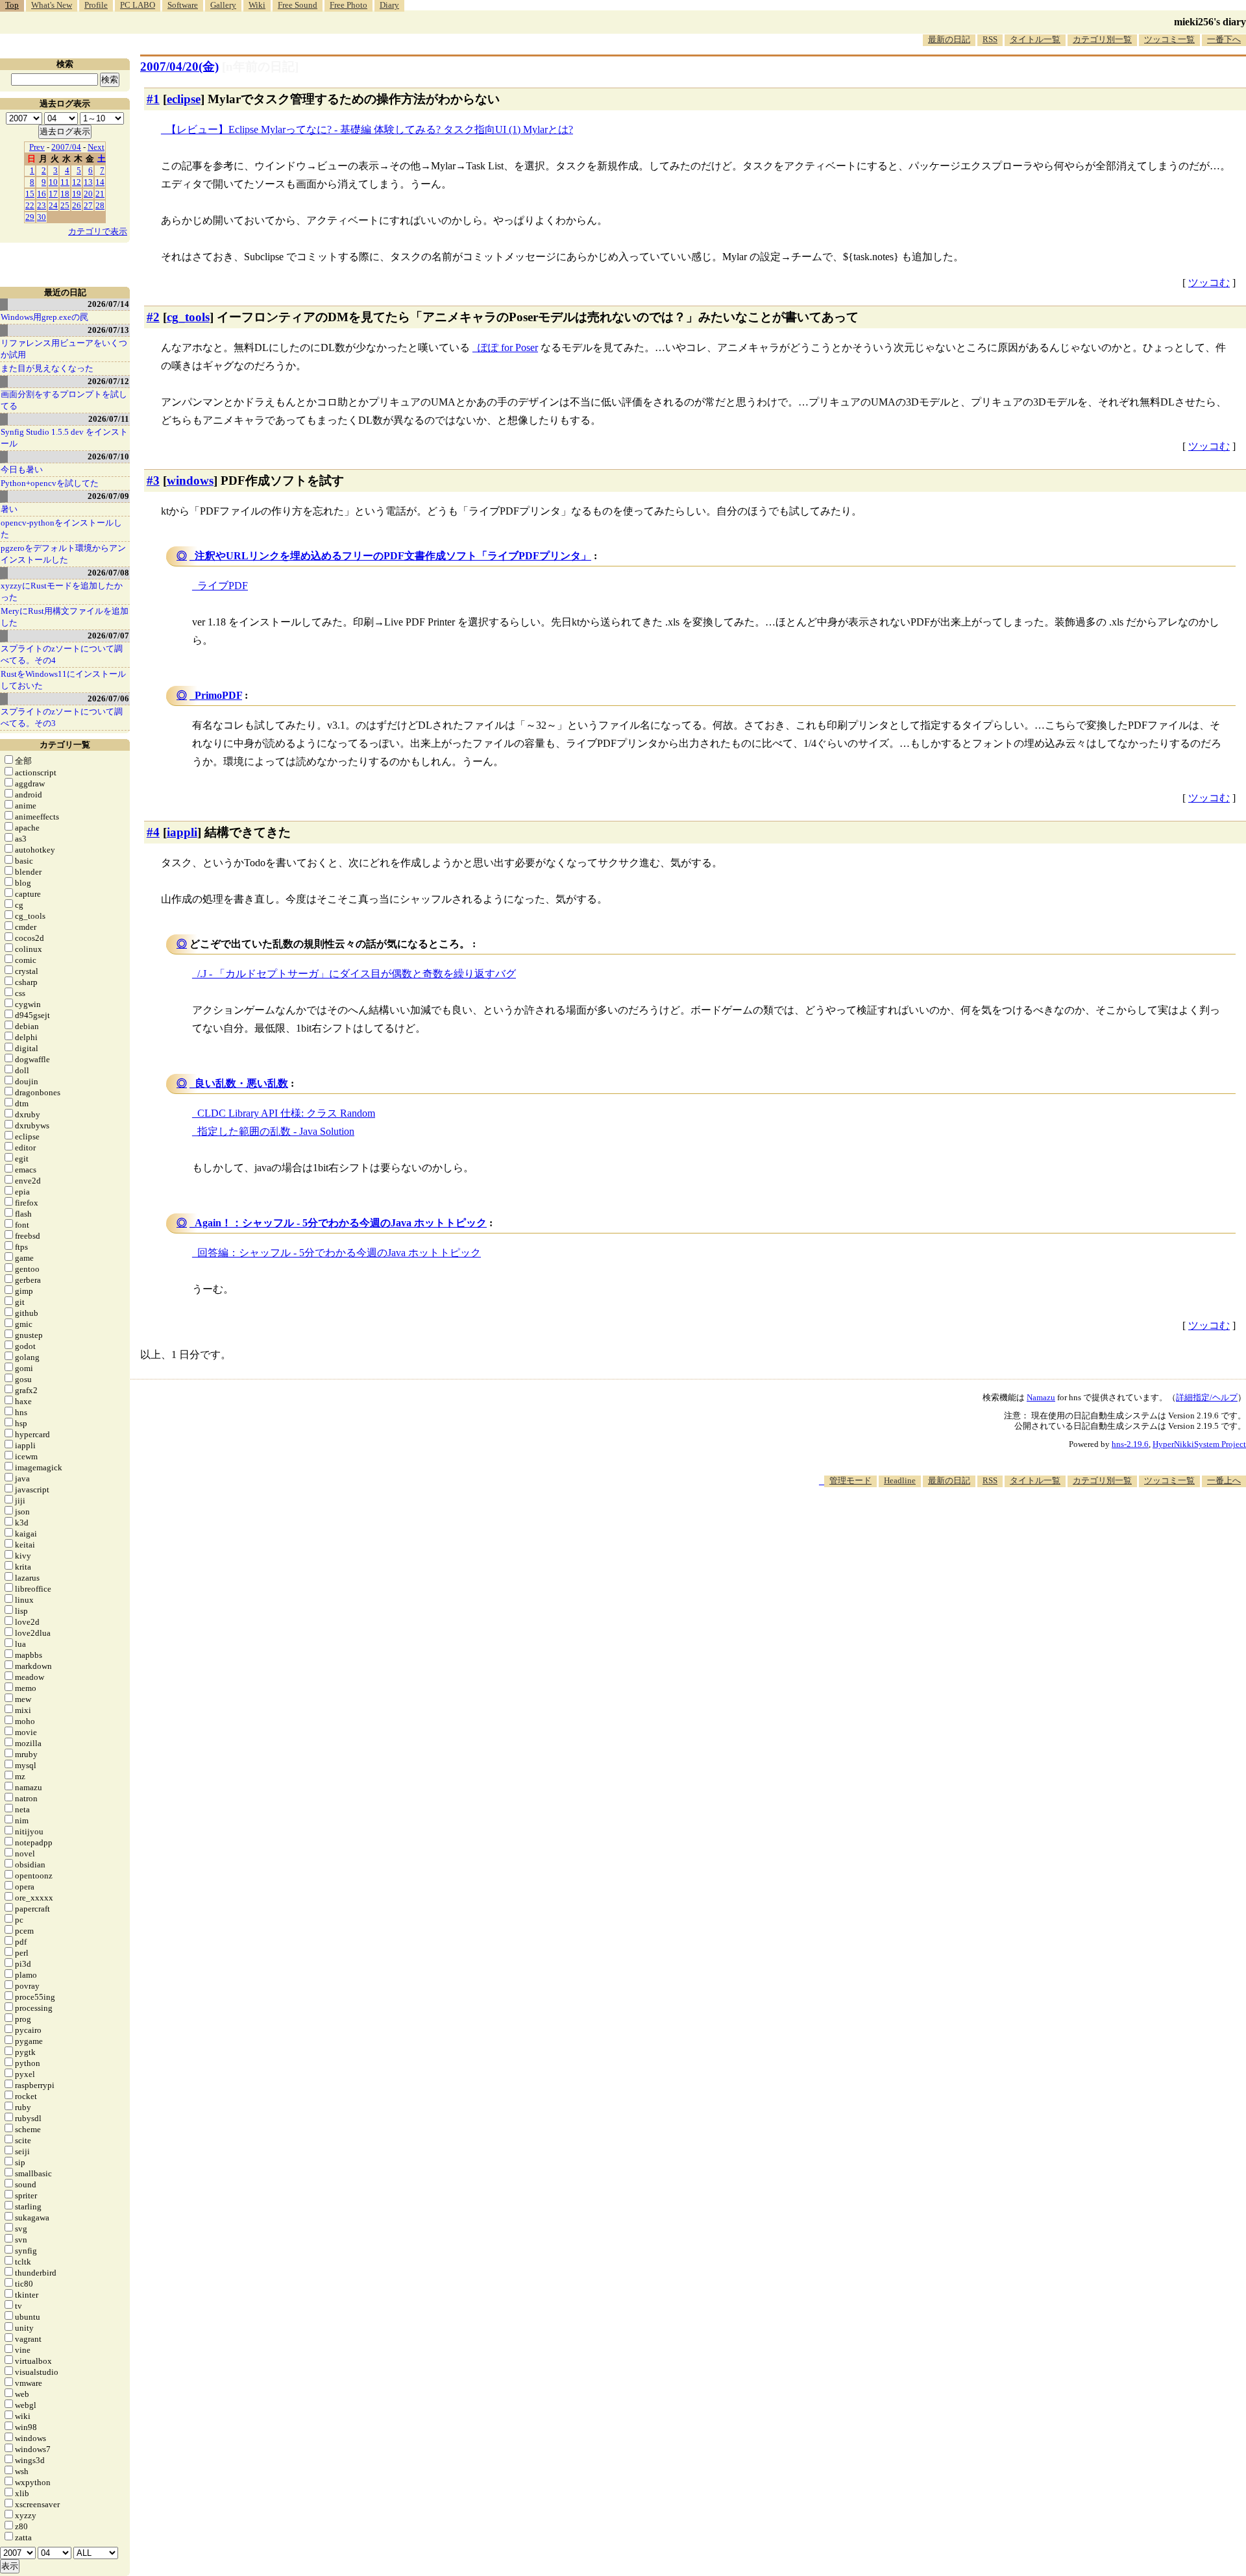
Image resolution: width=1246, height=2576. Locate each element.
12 (77, 182)
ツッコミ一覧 (1169, 39)
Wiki (257, 5)
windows (190, 480)
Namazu (1041, 1397)
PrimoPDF (218, 695)
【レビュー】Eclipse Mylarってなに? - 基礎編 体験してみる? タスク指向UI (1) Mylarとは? (370, 129)
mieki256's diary (1210, 22)
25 (65, 205)
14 (100, 182)
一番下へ (1224, 39)
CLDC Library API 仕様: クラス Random (286, 1113)
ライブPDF (223, 586)
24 (53, 205)
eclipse (184, 99)
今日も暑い (22, 469)
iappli (182, 832)
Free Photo (348, 5)
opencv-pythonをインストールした (61, 529)
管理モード (850, 1480)
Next (96, 147)
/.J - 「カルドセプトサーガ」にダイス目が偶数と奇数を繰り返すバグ (357, 974)
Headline (900, 1480)
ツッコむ (1209, 283)
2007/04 (66, 147)
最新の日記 (949, 39)
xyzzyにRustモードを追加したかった (62, 591)
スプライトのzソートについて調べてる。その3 (62, 717)
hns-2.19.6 (1130, 1444)
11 (65, 182)
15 (30, 194)
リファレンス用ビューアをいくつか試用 (64, 349)
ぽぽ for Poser (508, 347)
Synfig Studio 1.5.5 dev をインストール (64, 438)
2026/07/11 (109, 419)
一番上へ (1224, 1480)
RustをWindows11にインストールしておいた (63, 680)
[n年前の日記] (260, 67)
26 (77, 205)
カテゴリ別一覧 (1102, 39)
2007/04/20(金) (179, 67)
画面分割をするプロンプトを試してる (64, 400)
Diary (389, 5)
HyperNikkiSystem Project (1199, 1444)
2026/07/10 (108, 456)
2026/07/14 (108, 304)
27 (88, 205)
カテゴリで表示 (98, 231)
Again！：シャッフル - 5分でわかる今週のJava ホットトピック (341, 1223)
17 (53, 194)
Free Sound (298, 5)
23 (42, 205)
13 (88, 182)
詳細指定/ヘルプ (1207, 1397)
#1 (153, 99)
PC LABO (138, 5)
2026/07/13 (108, 330)
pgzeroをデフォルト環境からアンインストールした (63, 554)
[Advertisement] (1010, 1527)
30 (42, 217)
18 (65, 194)
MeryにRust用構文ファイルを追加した (65, 617)
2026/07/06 (108, 699)
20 (88, 194)
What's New (52, 5)
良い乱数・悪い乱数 (241, 1083)
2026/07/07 (108, 636)
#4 (153, 832)
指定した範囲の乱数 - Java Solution (276, 1131)
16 (42, 194)
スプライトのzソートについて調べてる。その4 (62, 654)
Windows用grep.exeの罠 (44, 317)
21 (100, 194)
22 (30, 205)
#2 (153, 317)
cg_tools (188, 317)
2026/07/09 (108, 496)
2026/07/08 (108, 573)
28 (100, 205)
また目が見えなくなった (47, 368)
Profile (96, 5)
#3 (153, 480)
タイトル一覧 (1035, 39)
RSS (990, 39)
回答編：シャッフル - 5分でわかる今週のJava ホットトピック (339, 1253)
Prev (37, 147)
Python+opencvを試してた (50, 483)
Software (183, 5)
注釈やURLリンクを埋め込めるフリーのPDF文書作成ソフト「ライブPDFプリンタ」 (393, 556)
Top (12, 5)
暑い (9, 509)
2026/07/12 (108, 381)
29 (30, 217)
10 (53, 182)
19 (77, 194)
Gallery (223, 5)
